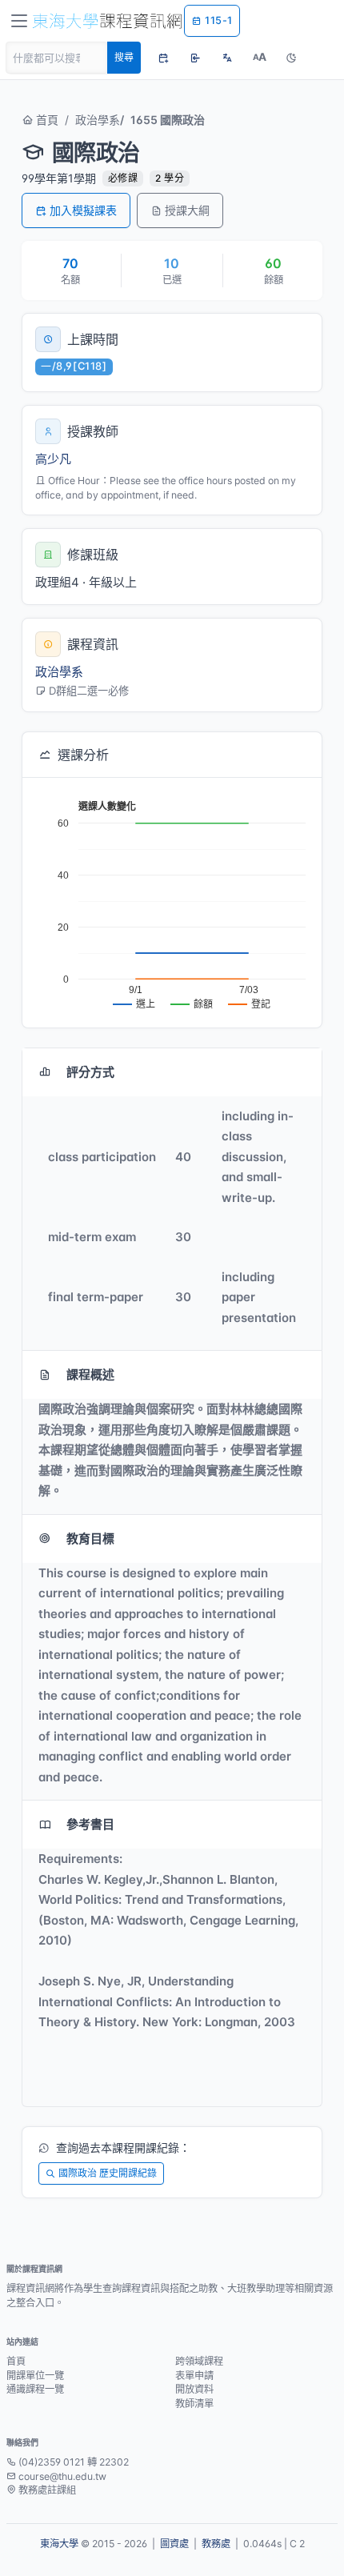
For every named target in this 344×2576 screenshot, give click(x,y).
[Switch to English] (227, 58)
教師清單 (194, 2404)
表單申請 (194, 2376)
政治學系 (98, 120)
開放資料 (194, 2389)
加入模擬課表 (83, 210)
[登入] (195, 58)
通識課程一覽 (35, 2389)
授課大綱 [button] (187, 210)
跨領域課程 (199, 2361)
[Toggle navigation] (19, 21)
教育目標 (90, 1538)
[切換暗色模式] (291, 58)
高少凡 (53, 459)
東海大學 (59, 2544)
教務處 (216, 2544)
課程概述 (90, 1374)
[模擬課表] (163, 58)
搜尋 (124, 57)
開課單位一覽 (35, 2376)
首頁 (46, 120)
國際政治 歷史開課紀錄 (108, 2173)
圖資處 (174, 2544)
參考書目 (90, 1824)
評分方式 (90, 1072)
